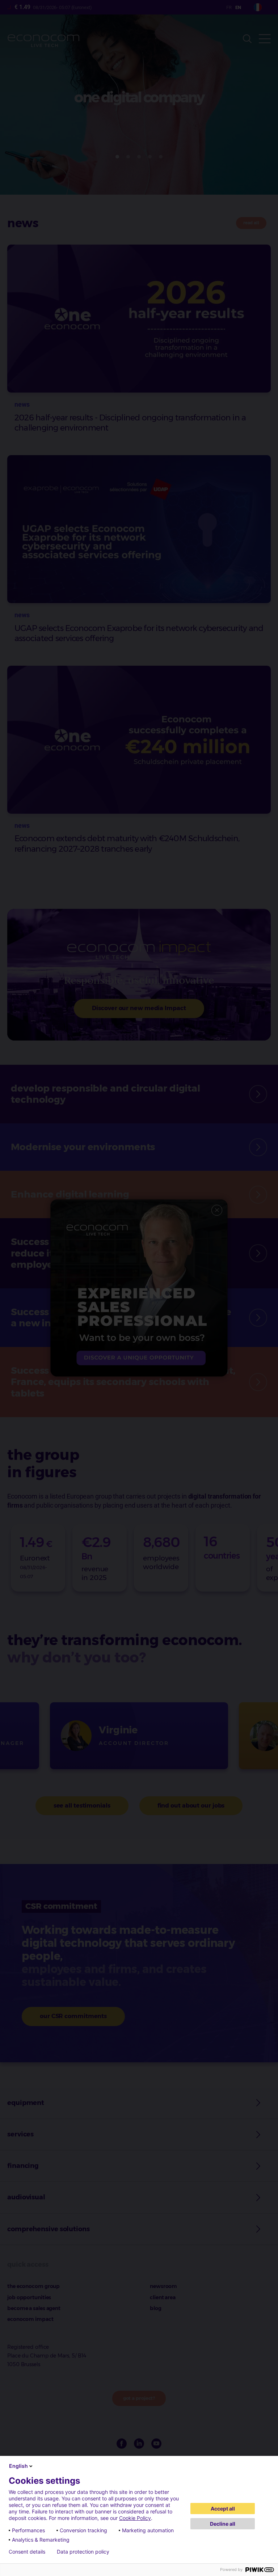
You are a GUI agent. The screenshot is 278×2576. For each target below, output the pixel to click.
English (18, 2466)
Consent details (27, 2552)
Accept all (223, 2509)
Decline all (223, 2524)
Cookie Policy (135, 2518)
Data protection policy (83, 2552)
